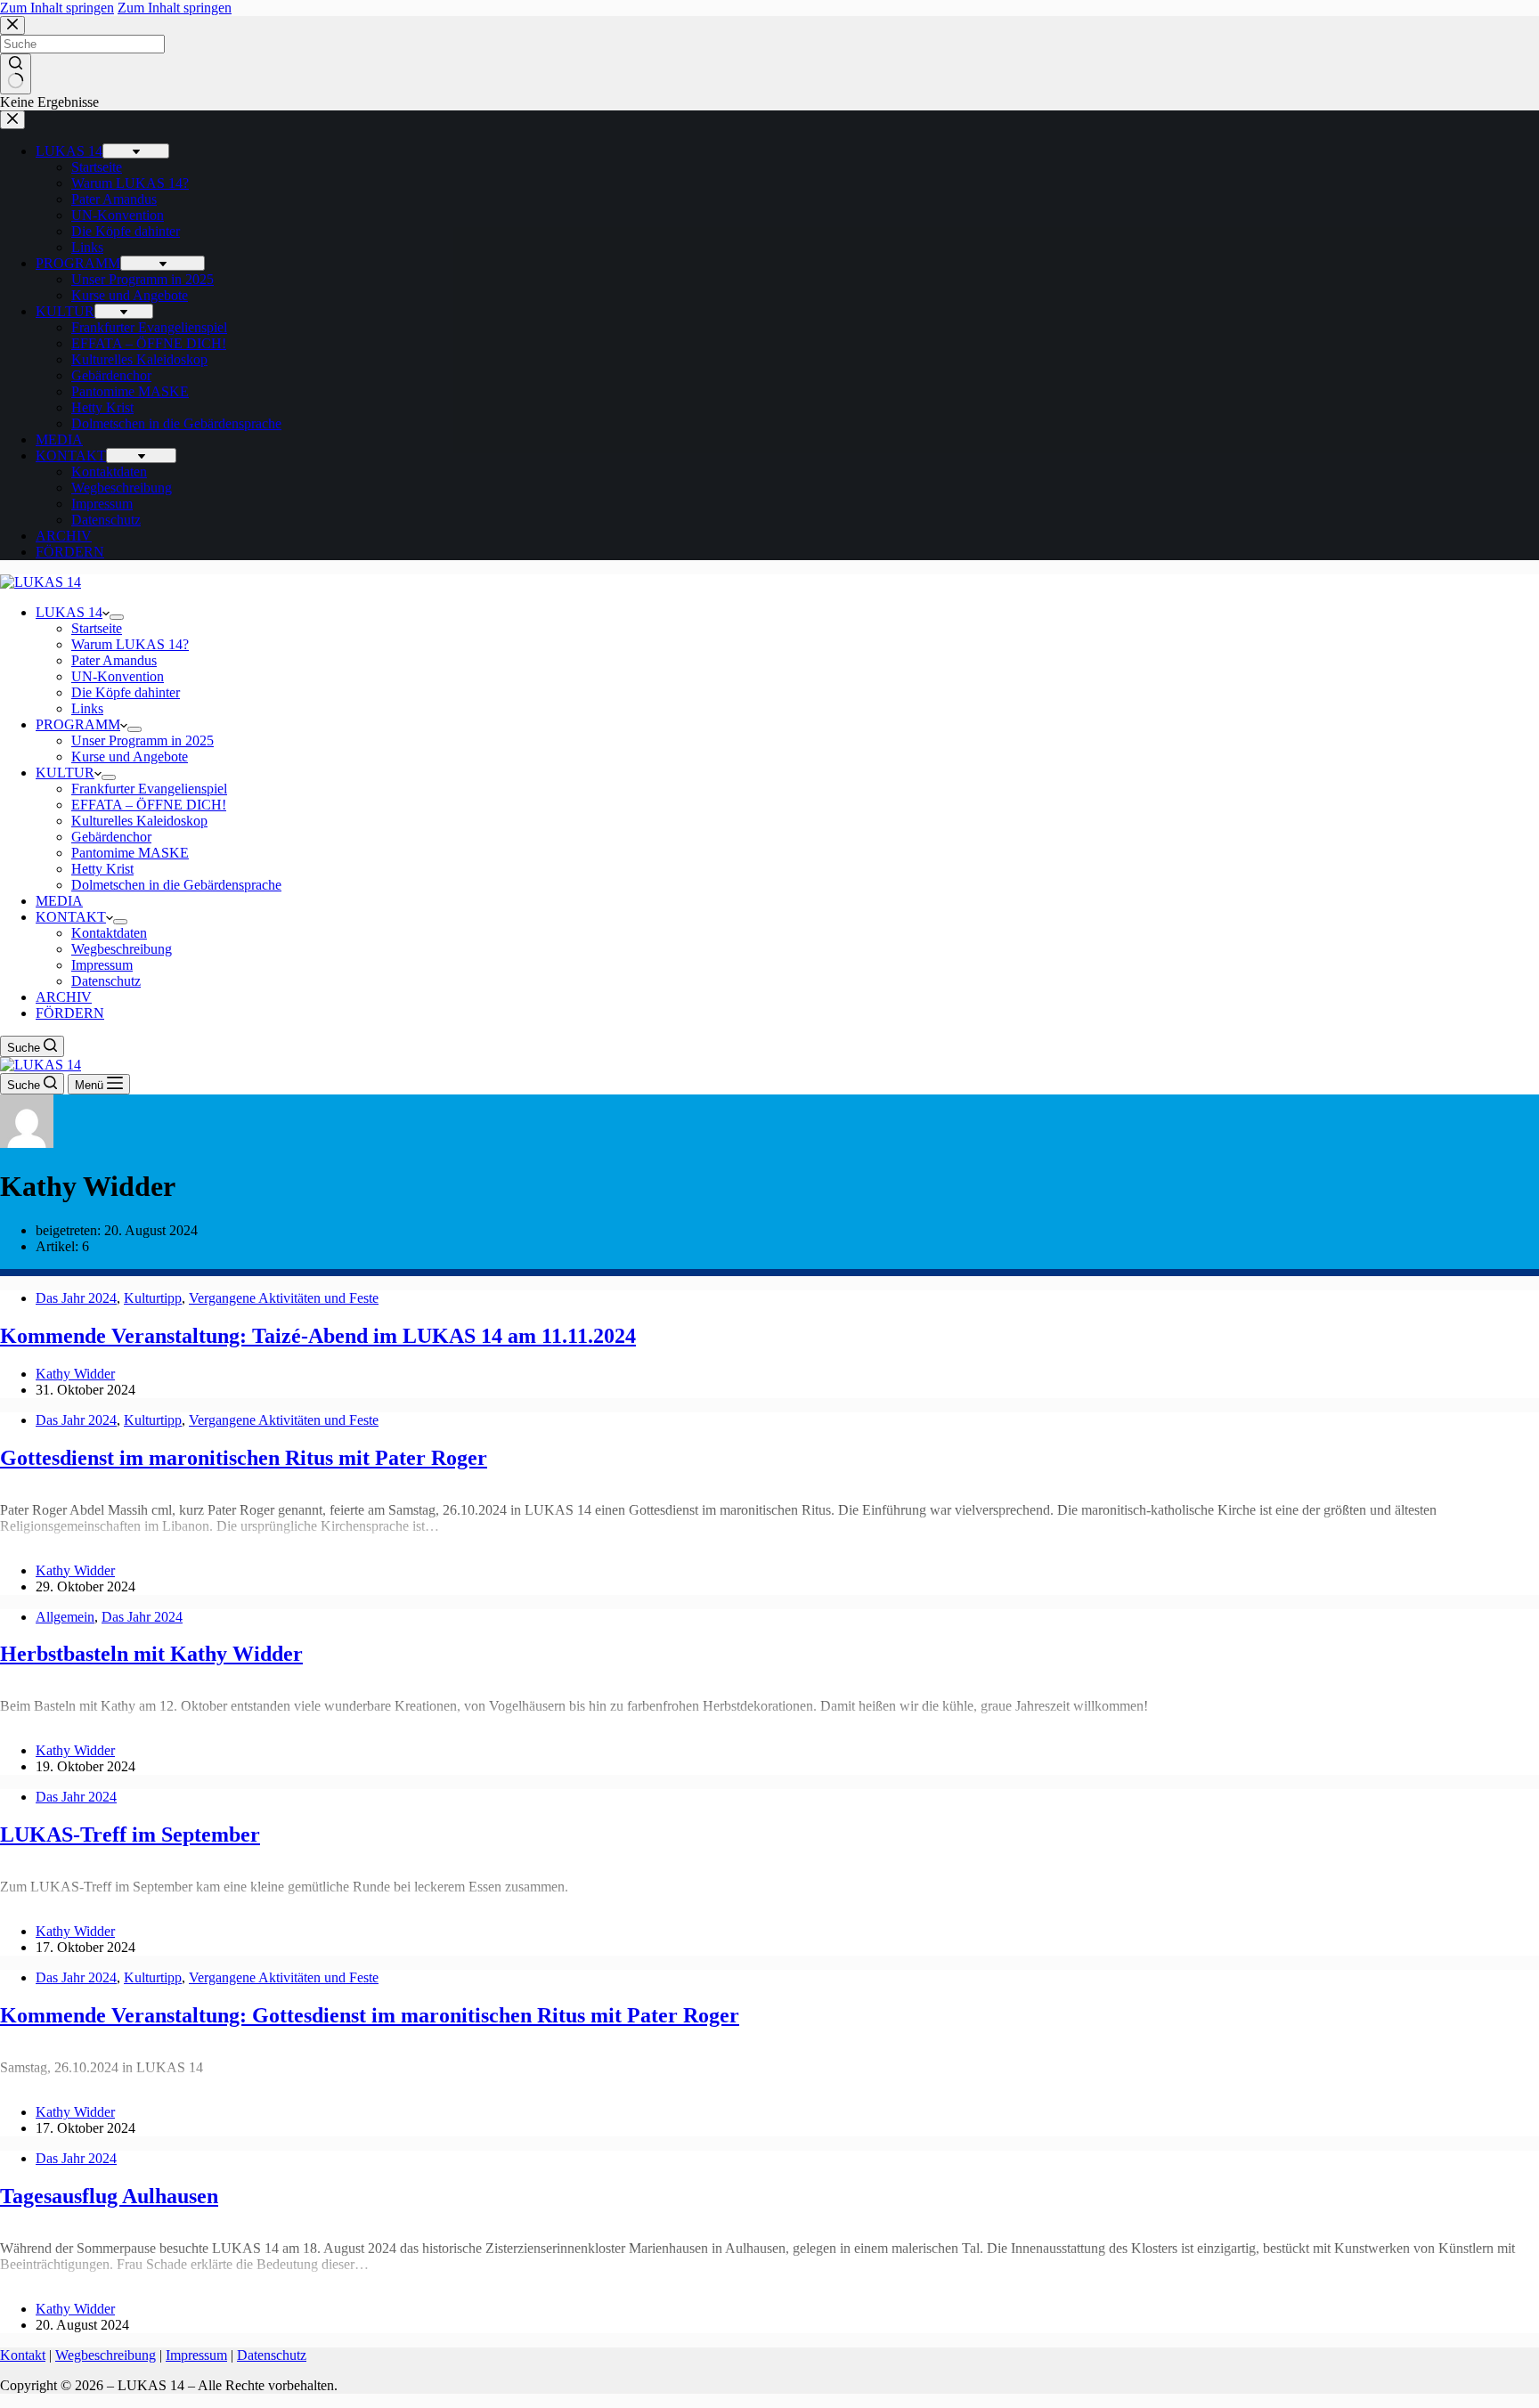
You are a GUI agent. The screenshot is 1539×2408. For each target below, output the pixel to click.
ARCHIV (64, 997)
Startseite (97, 628)
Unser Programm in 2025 (142, 740)
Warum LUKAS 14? (130, 644)
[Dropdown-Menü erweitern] (117, 617)
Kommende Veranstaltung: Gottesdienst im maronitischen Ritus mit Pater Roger (370, 2015)
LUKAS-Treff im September (130, 1834)
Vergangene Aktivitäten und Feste (284, 1298)
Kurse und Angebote (130, 757)
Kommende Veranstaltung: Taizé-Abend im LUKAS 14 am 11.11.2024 (318, 1336)
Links (87, 708)
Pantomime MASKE (130, 853)
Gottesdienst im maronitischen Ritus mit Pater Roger (244, 1458)
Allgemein (65, 1617)
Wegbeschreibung (122, 949)
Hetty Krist (102, 869)
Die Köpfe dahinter (126, 692)
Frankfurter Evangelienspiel (149, 789)
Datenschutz (106, 981)
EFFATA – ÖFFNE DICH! (149, 805)
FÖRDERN (70, 1013)
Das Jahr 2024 (76, 1298)
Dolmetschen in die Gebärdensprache (176, 885)
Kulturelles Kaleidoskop (139, 821)
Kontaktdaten (109, 933)
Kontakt (23, 2355)
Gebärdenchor (111, 837)
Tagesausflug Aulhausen (109, 2196)
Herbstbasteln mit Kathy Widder (151, 1654)
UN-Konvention (118, 676)
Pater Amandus (114, 660)
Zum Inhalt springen (57, 8)
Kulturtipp (153, 1298)
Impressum (102, 965)
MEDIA (59, 901)
